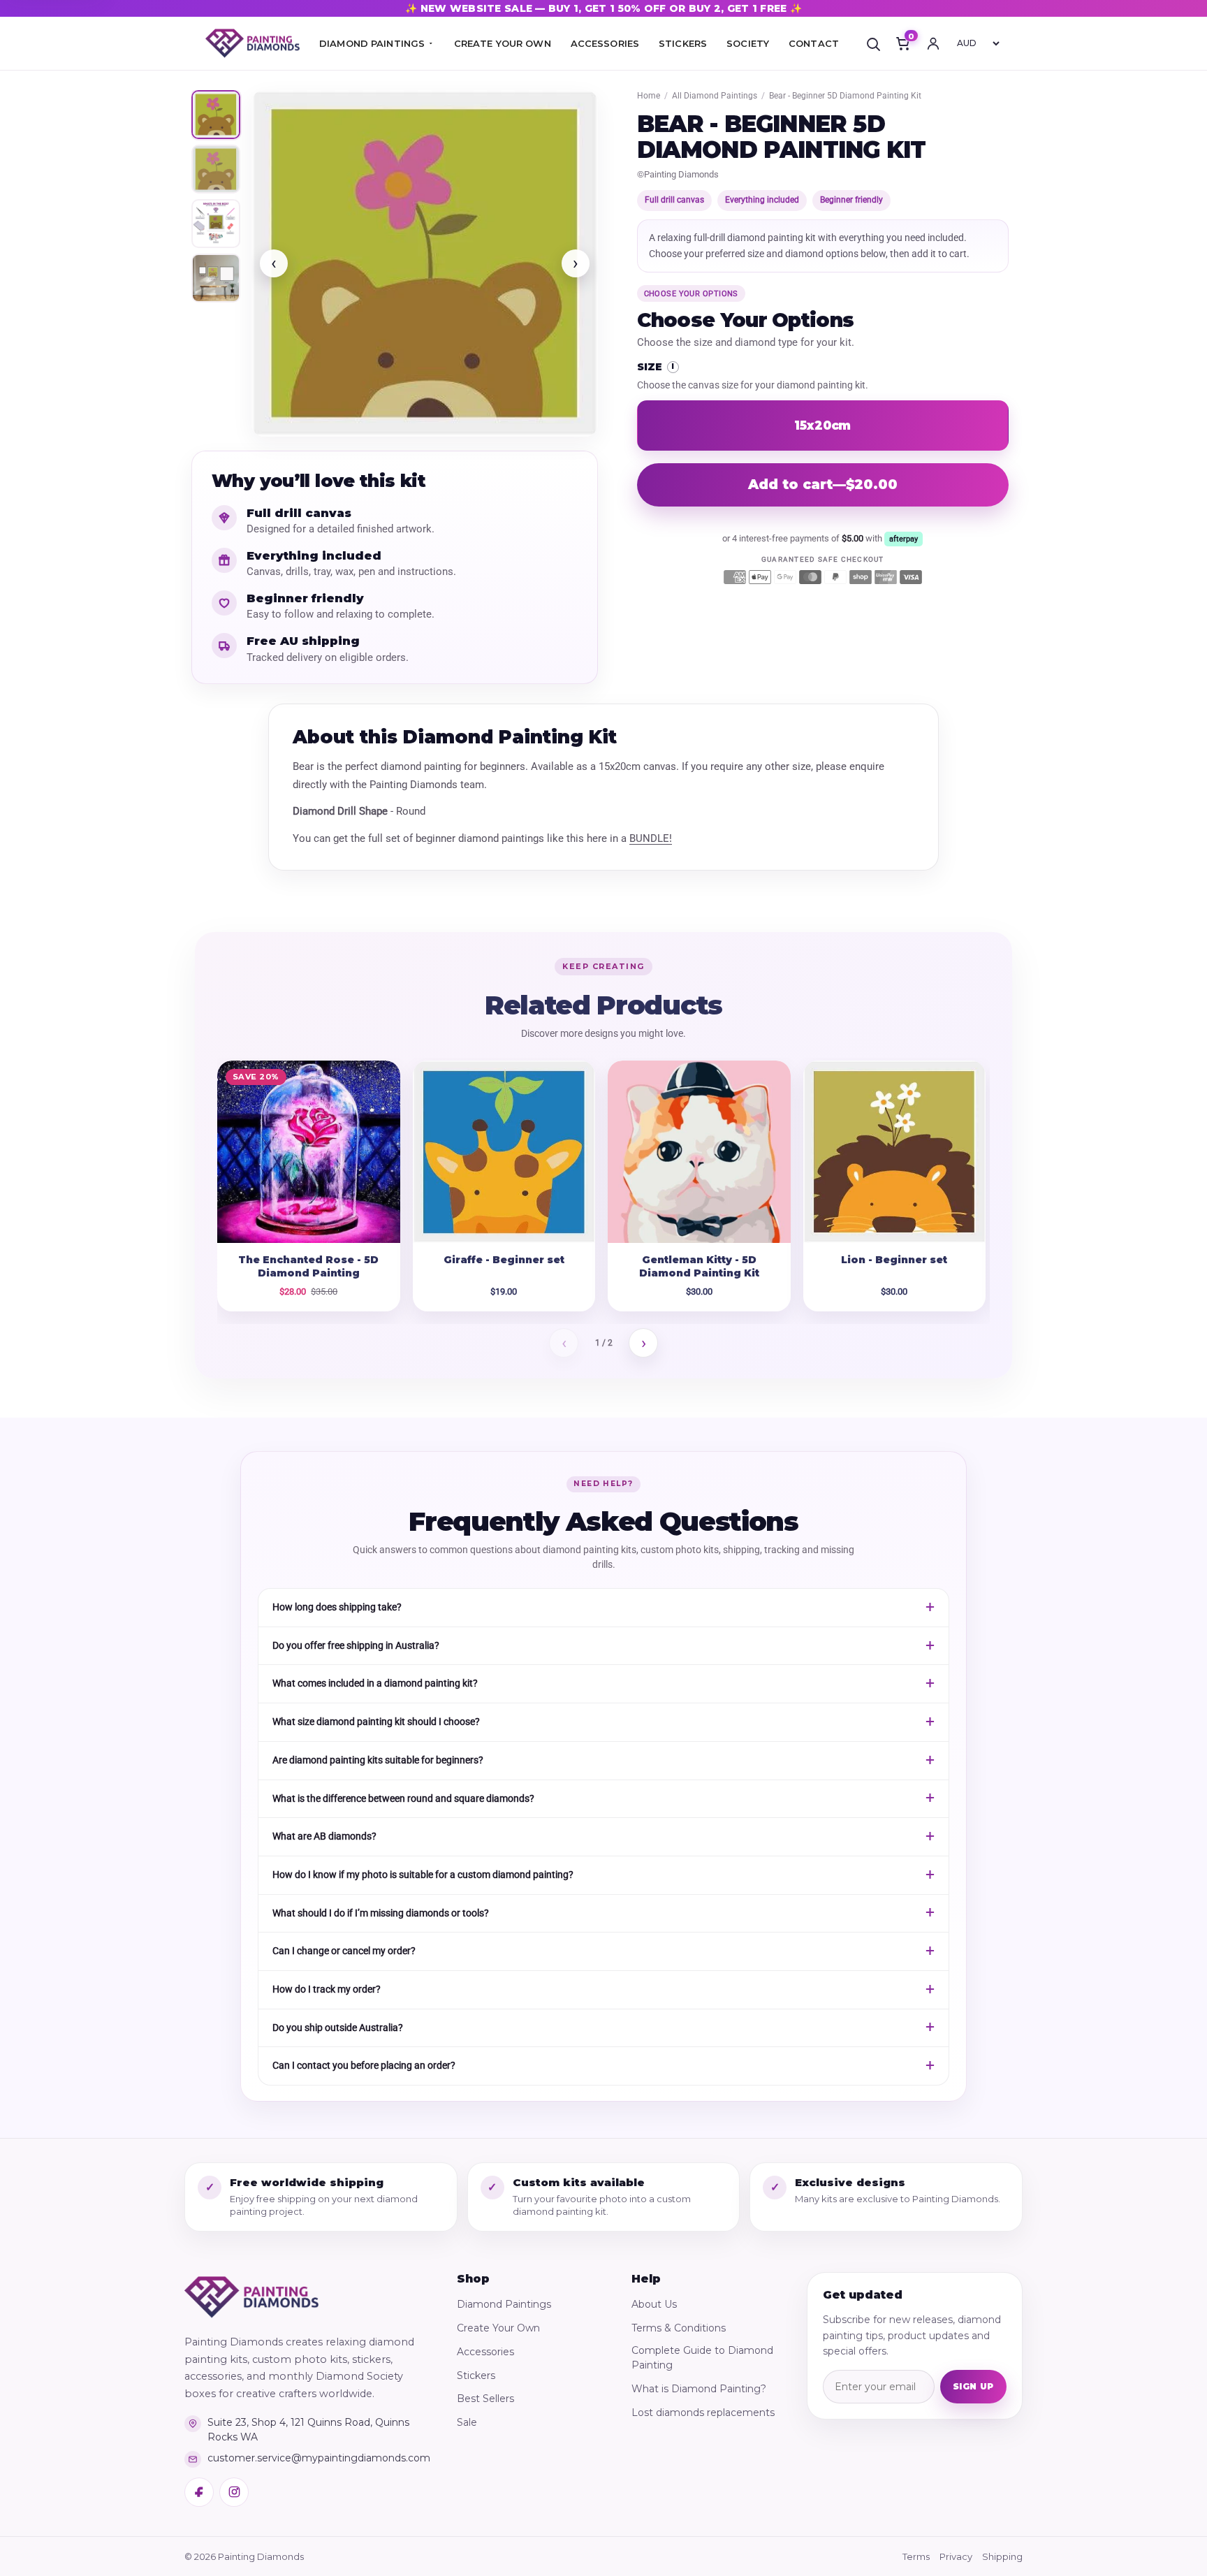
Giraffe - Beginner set (504, 1260)
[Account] (933, 43)
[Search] (873, 43)
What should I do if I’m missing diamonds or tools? (381, 1913)
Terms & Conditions (679, 2328)
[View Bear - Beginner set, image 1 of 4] (216, 115)
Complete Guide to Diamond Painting (702, 2358)
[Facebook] (199, 2492)
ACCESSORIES (605, 43)
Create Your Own (498, 2328)
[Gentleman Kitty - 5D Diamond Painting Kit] (699, 1152)
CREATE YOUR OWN (503, 43)
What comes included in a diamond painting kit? (375, 1683)
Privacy (956, 2556)
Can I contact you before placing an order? (364, 2065)
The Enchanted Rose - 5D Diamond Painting (308, 1266)
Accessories (485, 2352)
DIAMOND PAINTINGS (372, 43)
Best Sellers (485, 2399)
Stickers (476, 2375)
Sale (467, 2422)
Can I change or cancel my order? (344, 1951)
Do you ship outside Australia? (338, 2028)
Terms (916, 2556)
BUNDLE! (651, 838)
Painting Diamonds (681, 174)
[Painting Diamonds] (251, 2297)
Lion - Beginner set (894, 1260)
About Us (654, 2304)
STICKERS (683, 43)
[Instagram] (234, 2492)
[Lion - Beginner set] (895, 1152)
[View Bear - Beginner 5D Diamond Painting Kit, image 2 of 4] (216, 169)
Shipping (1002, 2556)
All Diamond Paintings (715, 96)
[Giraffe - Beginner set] (504, 1152)
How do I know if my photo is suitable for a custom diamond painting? (423, 1875)
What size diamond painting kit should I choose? (376, 1722)
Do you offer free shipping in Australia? (356, 1645)
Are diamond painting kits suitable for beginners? (378, 1760)
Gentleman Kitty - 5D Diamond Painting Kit (699, 1266)
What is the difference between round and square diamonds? (403, 1798)
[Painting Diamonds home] (253, 44)
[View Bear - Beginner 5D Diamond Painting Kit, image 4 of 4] (216, 278)
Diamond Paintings (504, 2304)
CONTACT (814, 43)
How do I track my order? (327, 1989)
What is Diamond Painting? (699, 2389)
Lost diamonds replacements (703, 2413)
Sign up (973, 2386)
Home (649, 96)
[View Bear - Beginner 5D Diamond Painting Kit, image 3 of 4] (216, 224)
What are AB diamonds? (324, 1836)
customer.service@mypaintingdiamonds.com (319, 2458)
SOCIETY (748, 43)
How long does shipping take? (337, 1607)
